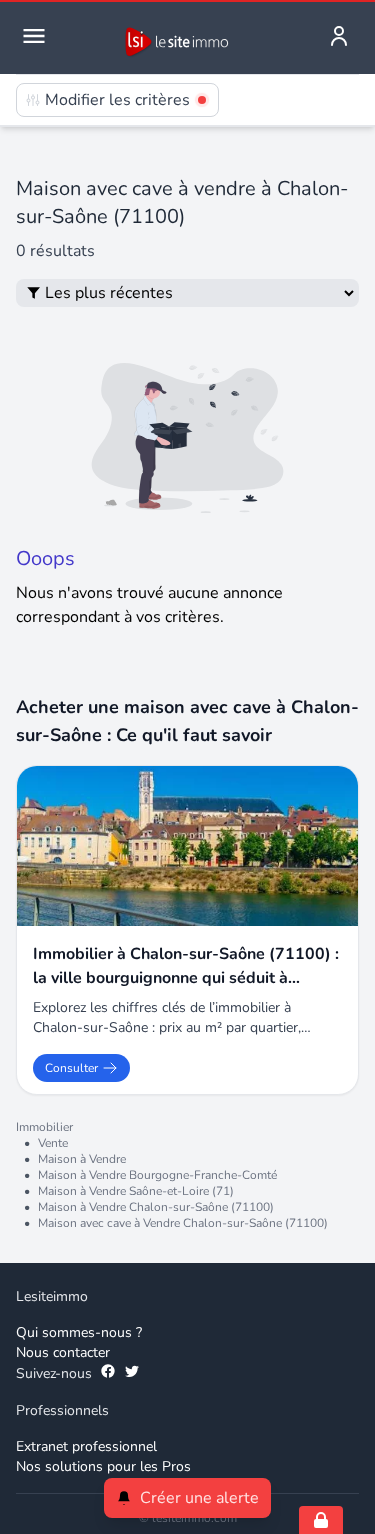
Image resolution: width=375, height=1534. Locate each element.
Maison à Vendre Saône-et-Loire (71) (136, 1191)
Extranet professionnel (86, 1446)
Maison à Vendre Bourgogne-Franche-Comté (157, 1175)
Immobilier (44, 1127)
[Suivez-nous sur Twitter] (132, 1374)
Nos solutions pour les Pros (103, 1466)
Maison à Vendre (82, 1159)
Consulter (71, 1068)
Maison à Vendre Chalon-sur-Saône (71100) (156, 1207)
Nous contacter (63, 1352)
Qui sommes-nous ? (79, 1332)
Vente (53, 1143)
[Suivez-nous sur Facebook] (108, 1374)
